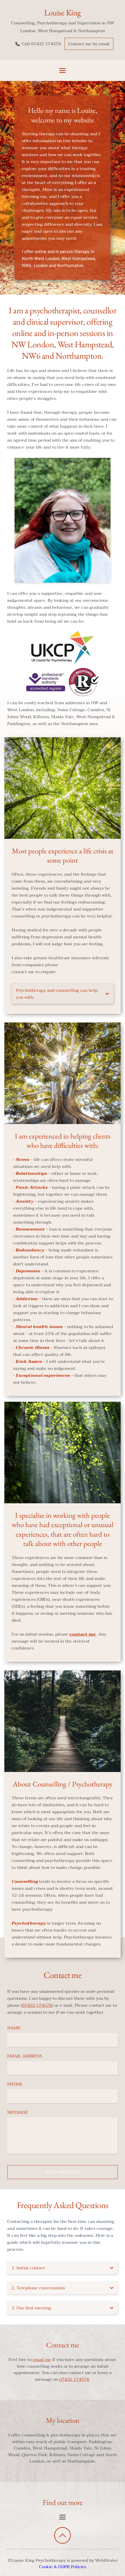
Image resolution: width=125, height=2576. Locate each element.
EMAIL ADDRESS (25, 2056)
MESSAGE (18, 2112)
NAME (14, 2028)
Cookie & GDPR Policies (63, 2567)
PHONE (15, 2084)
